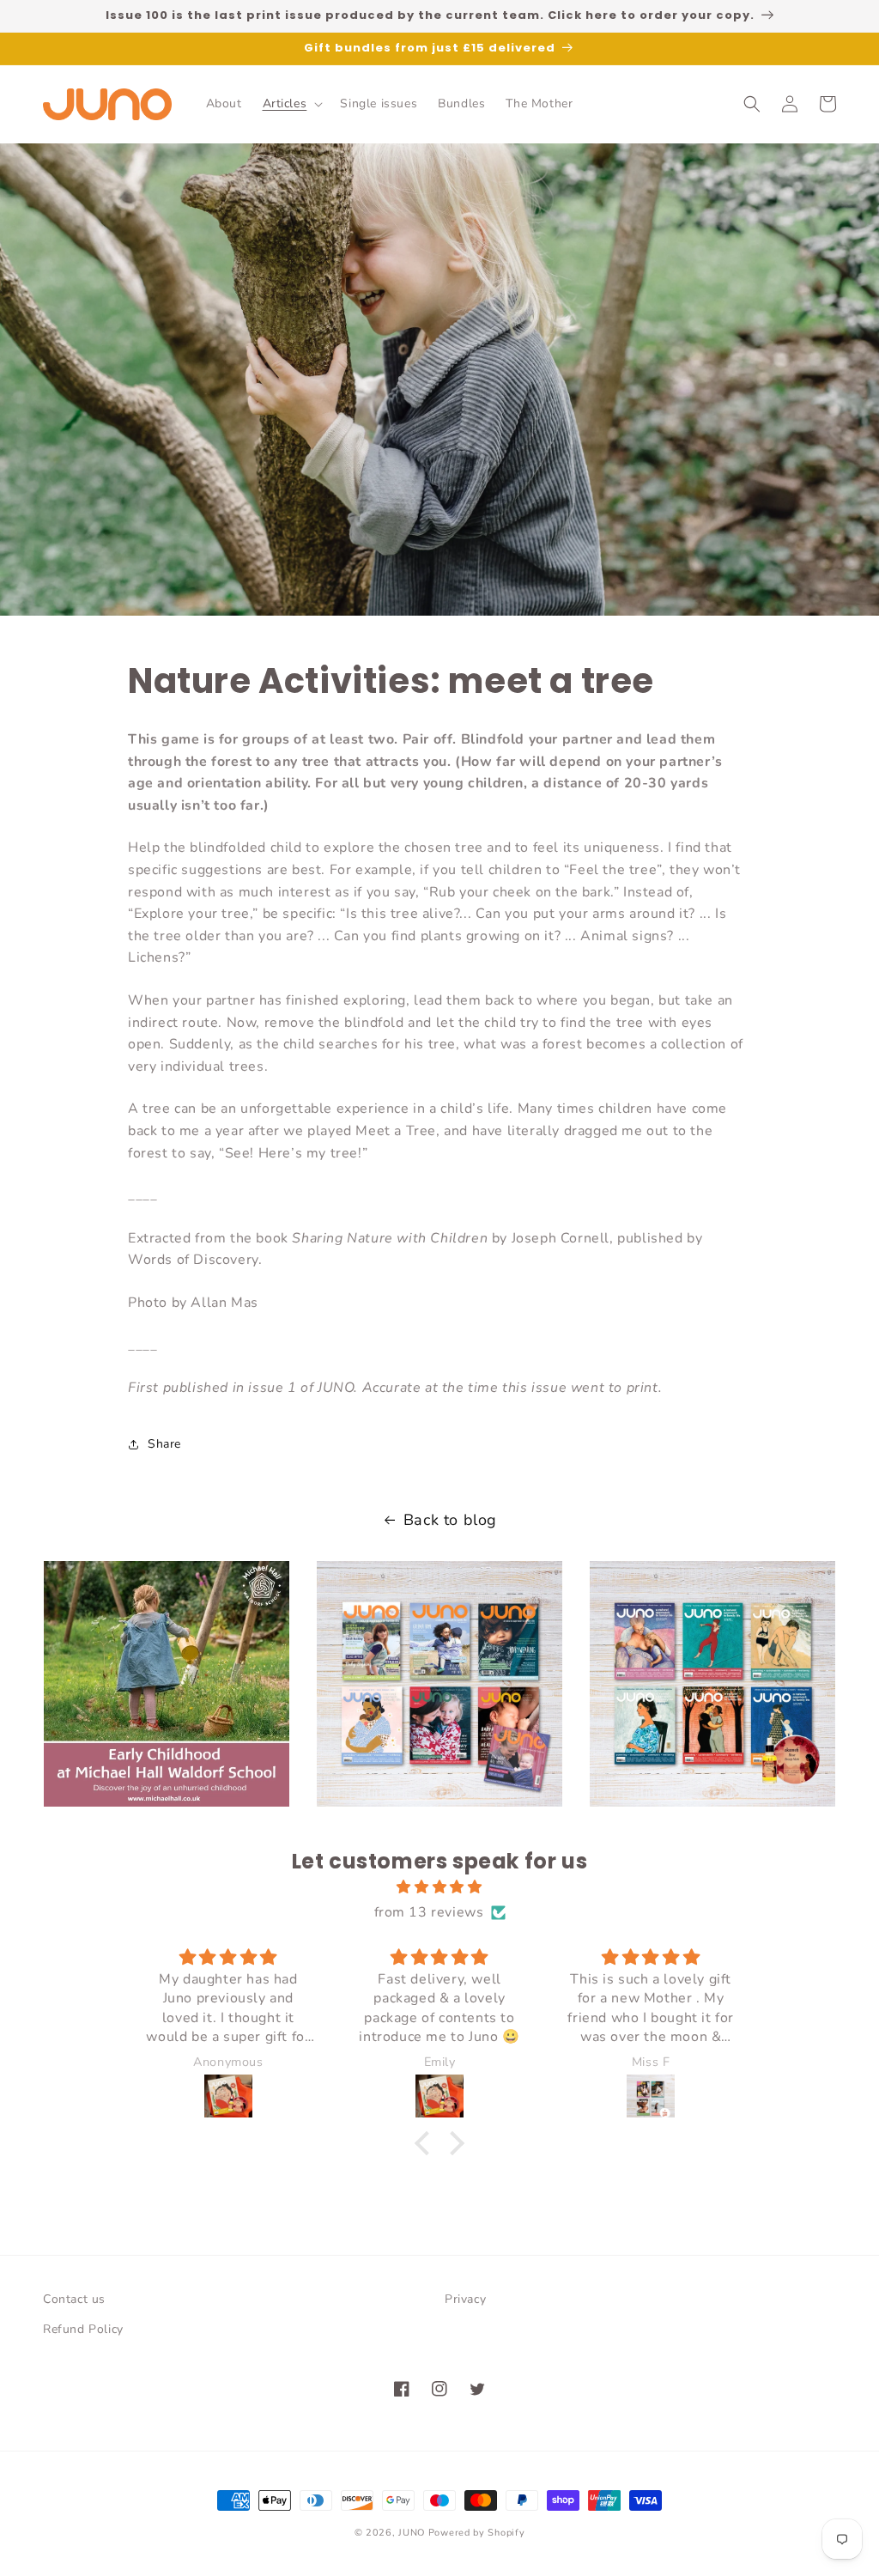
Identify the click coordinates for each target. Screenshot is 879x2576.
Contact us (74, 2299)
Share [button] (164, 1444)
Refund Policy (83, 2329)
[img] (439, 1887)
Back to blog (450, 1520)
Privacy (465, 2299)
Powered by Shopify (477, 2533)
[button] (291, 104)
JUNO (412, 2533)
